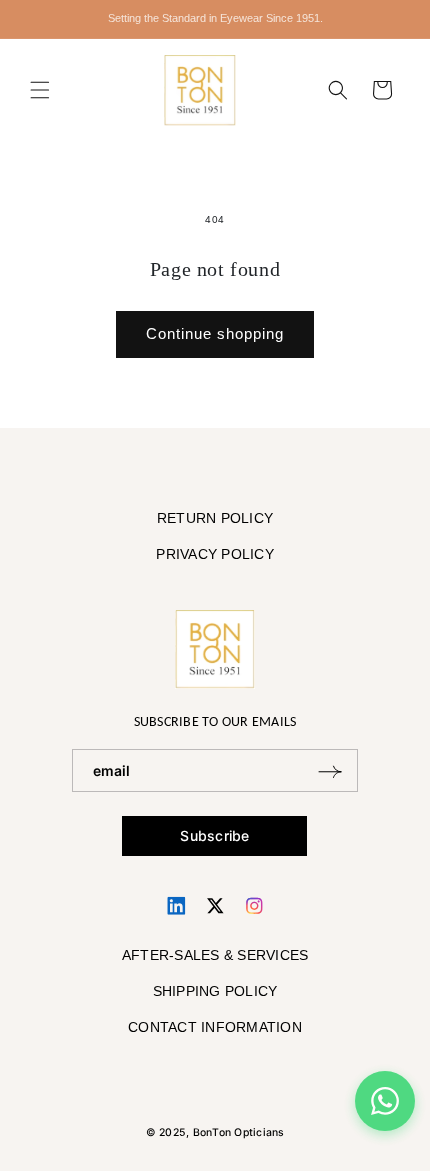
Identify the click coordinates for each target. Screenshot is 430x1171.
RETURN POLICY (215, 518)
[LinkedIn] (176, 905)
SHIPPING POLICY (215, 991)
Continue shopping (215, 333)
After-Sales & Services (215, 955)
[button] (40, 90)
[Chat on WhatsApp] (385, 1101)
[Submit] (330, 770)
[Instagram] (254, 905)
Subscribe (214, 835)
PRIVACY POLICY (215, 554)
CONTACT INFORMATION (215, 1027)
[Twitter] (215, 905)
